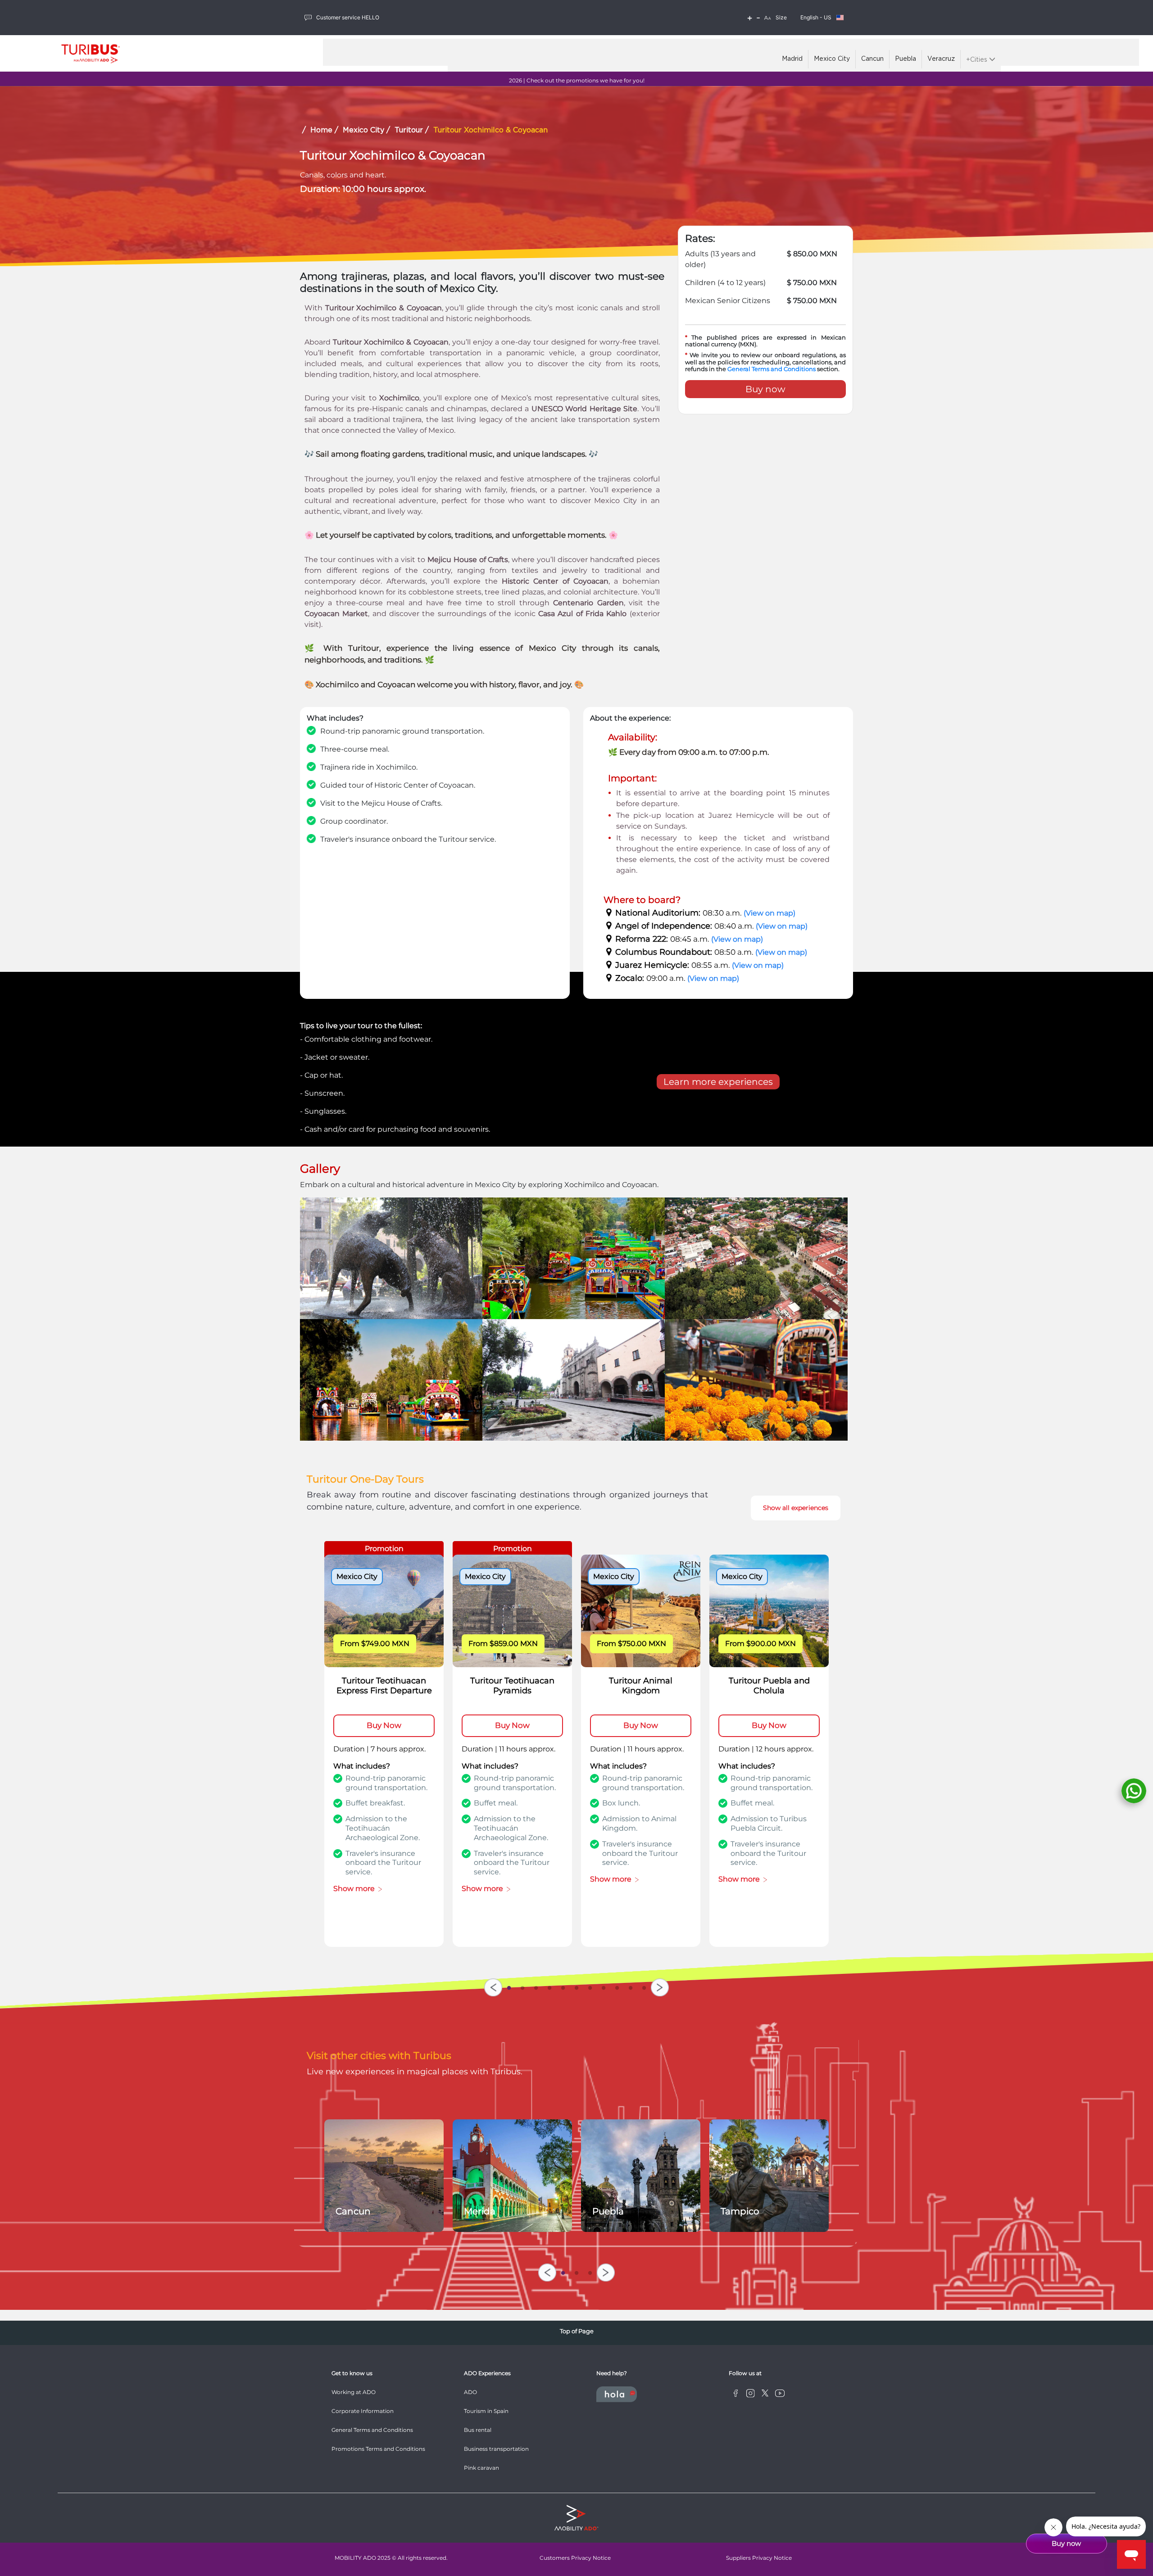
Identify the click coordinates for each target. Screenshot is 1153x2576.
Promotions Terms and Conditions (378, 2449)
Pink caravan (481, 2468)
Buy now (765, 389)
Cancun (872, 59)
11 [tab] (644, 1986)
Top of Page (577, 2331)
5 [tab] (563, 1986)
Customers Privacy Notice (575, 2558)
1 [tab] (509, 1986)
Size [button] (781, 17)
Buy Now (384, 1725)
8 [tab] (604, 1986)
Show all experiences (796, 1508)
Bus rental (478, 2430)
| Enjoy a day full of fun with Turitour (577, 80)
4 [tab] (549, 1986)
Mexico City (832, 59)
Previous (493, 1987)
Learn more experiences (718, 1082)
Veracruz (941, 59)
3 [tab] (536, 1986)
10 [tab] (631, 1986)
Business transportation (496, 2449)
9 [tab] (617, 1986)
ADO (470, 2392)
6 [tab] (576, 1986)
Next (660, 1987)
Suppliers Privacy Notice (759, 2558)
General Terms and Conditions (772, 369)
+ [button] (750, 18)
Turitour (409, 130)
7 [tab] (590, 1986)
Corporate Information (363, 2411)
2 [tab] (522, 1986)
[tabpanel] (384, 1751)
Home (321, 130)
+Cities (978, 60)
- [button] (758, 18)
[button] (767, 18)
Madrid (792, 59)
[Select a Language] (840, 18)
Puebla (906, 59)
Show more (356, 1889)
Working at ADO (354, 2392)
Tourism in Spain (486, 2411)
